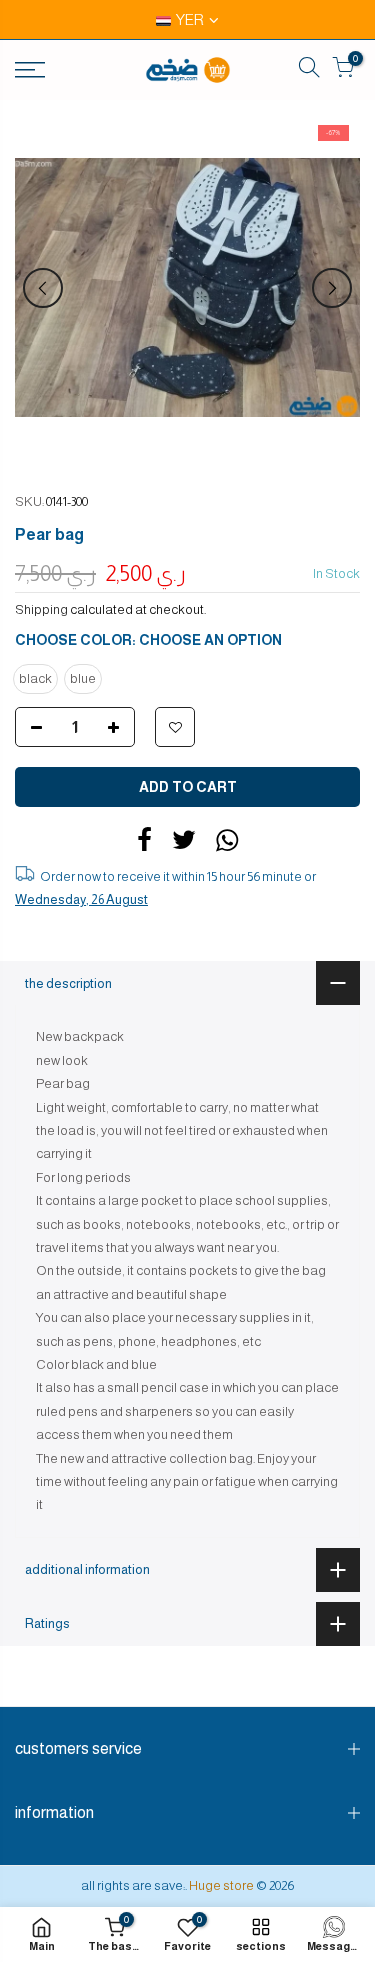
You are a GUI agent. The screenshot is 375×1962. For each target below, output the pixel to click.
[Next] (332, 288)
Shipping (41, 609)
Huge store (221, 1885)
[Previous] (43, 288)
